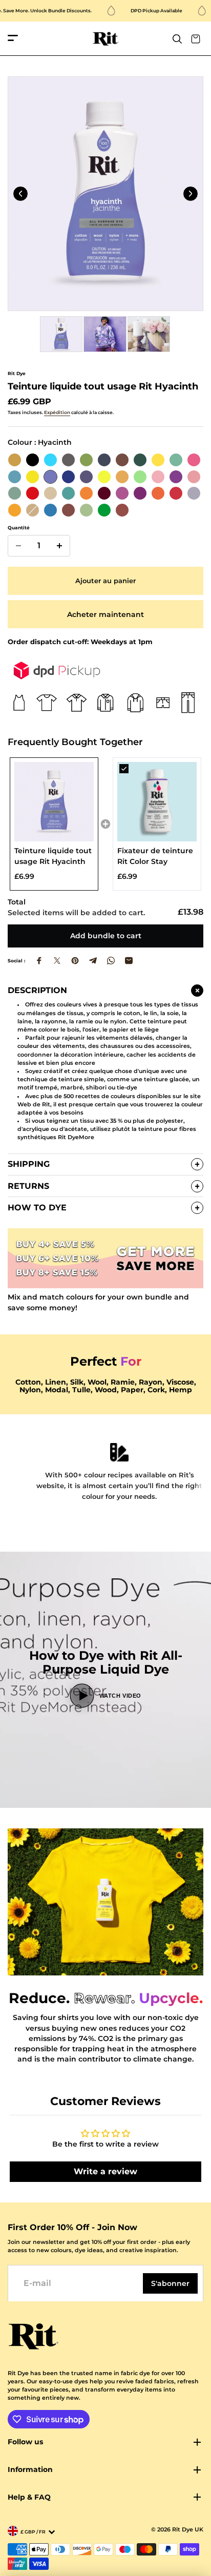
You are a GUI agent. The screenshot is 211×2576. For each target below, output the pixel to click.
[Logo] (106, 39)
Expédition (57, 412)
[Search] (177, 39)
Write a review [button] (105, 2171)
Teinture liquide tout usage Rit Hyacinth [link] (53, 856)
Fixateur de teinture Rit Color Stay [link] (155, 856)
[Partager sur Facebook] (39, 961)
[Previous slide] (20, 194)
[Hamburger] (13, 39)
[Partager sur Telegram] (93, 961)
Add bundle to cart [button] (106, 936)
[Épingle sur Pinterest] (75, 961)
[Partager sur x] (57, 961)
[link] (54, 802)
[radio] (15, 460)
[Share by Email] (129, 961)
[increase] (59, 546)
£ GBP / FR (33, 2532)
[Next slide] (191, 194)
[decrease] (18, 546)
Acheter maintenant (105, 614)
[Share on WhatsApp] (111, 961)
